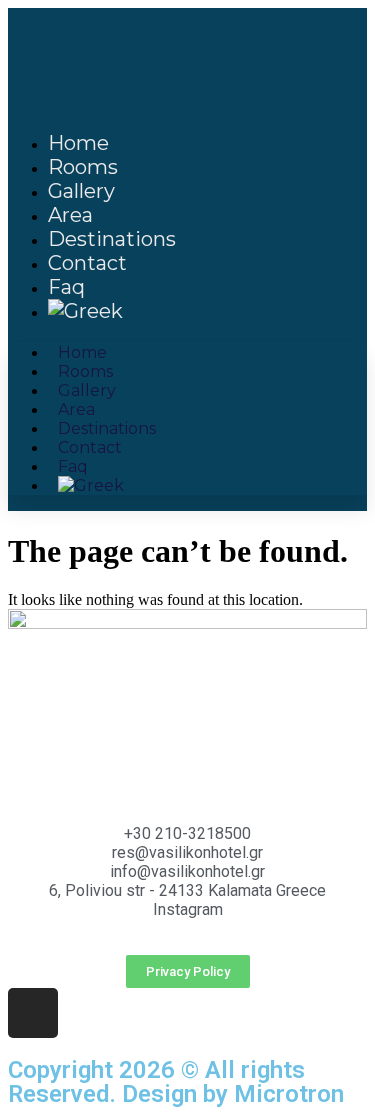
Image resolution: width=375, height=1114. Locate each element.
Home (78, 143)
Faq (66, 287)
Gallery (81, 191)
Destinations (112, 239)
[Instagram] (33, 1013)
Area (70, 215)
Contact (87, 263)
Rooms (83, 167)
